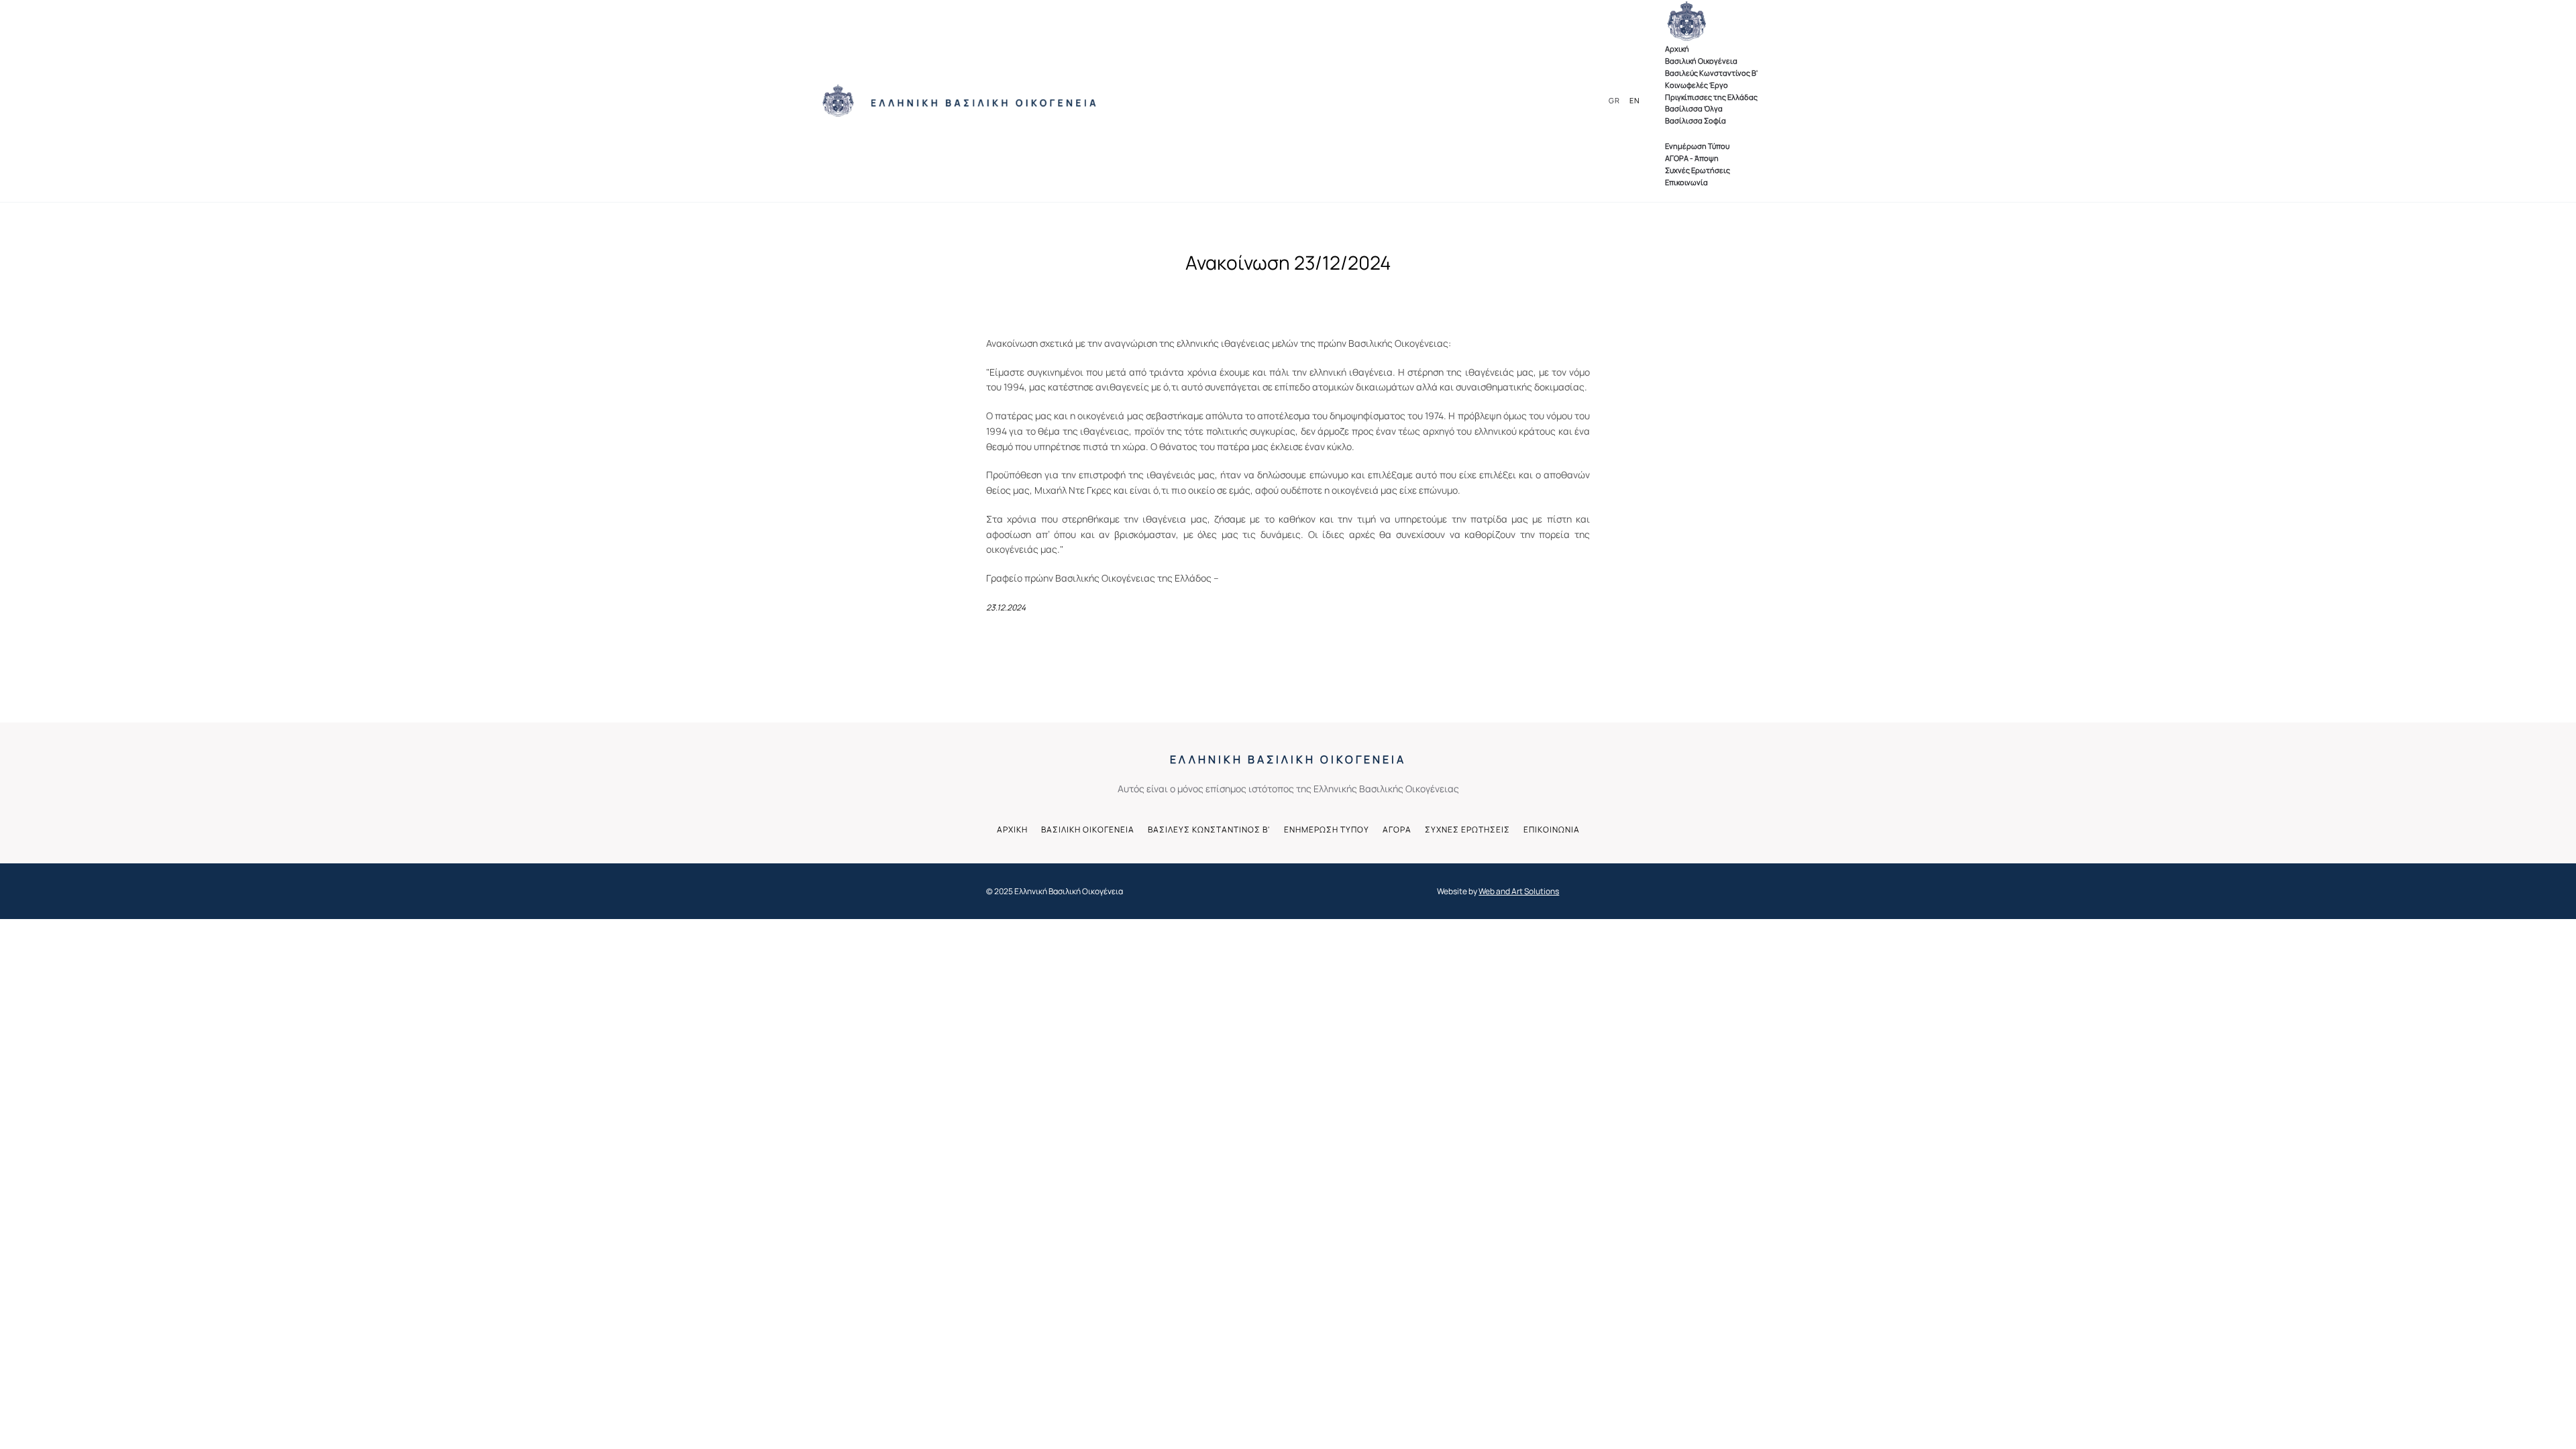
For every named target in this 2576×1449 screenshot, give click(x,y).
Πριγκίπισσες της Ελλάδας (1711, 97)
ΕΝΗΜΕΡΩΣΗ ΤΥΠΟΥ (1327, 829)
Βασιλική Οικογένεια (1701, 61)
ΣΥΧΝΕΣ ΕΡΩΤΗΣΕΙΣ (1467, 829)
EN (1635, 100)
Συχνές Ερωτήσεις (1698, 170)
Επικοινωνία (1686, 182)
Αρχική (1677, 49)
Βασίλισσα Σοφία (1696, 120)
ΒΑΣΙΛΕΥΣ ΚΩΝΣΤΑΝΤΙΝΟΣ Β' (1209, 829)
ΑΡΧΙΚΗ (1012, 829)
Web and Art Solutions (1519, 891)
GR (1614, 100)
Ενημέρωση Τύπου (1697, 146)
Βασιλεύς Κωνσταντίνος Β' (1711, 73)
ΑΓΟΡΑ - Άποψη (1692, 158)
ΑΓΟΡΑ (1397, 829)
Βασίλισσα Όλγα (1694, 108)
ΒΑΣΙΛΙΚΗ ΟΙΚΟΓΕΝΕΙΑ (1088, 829)
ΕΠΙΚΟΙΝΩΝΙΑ (1552, 829)
